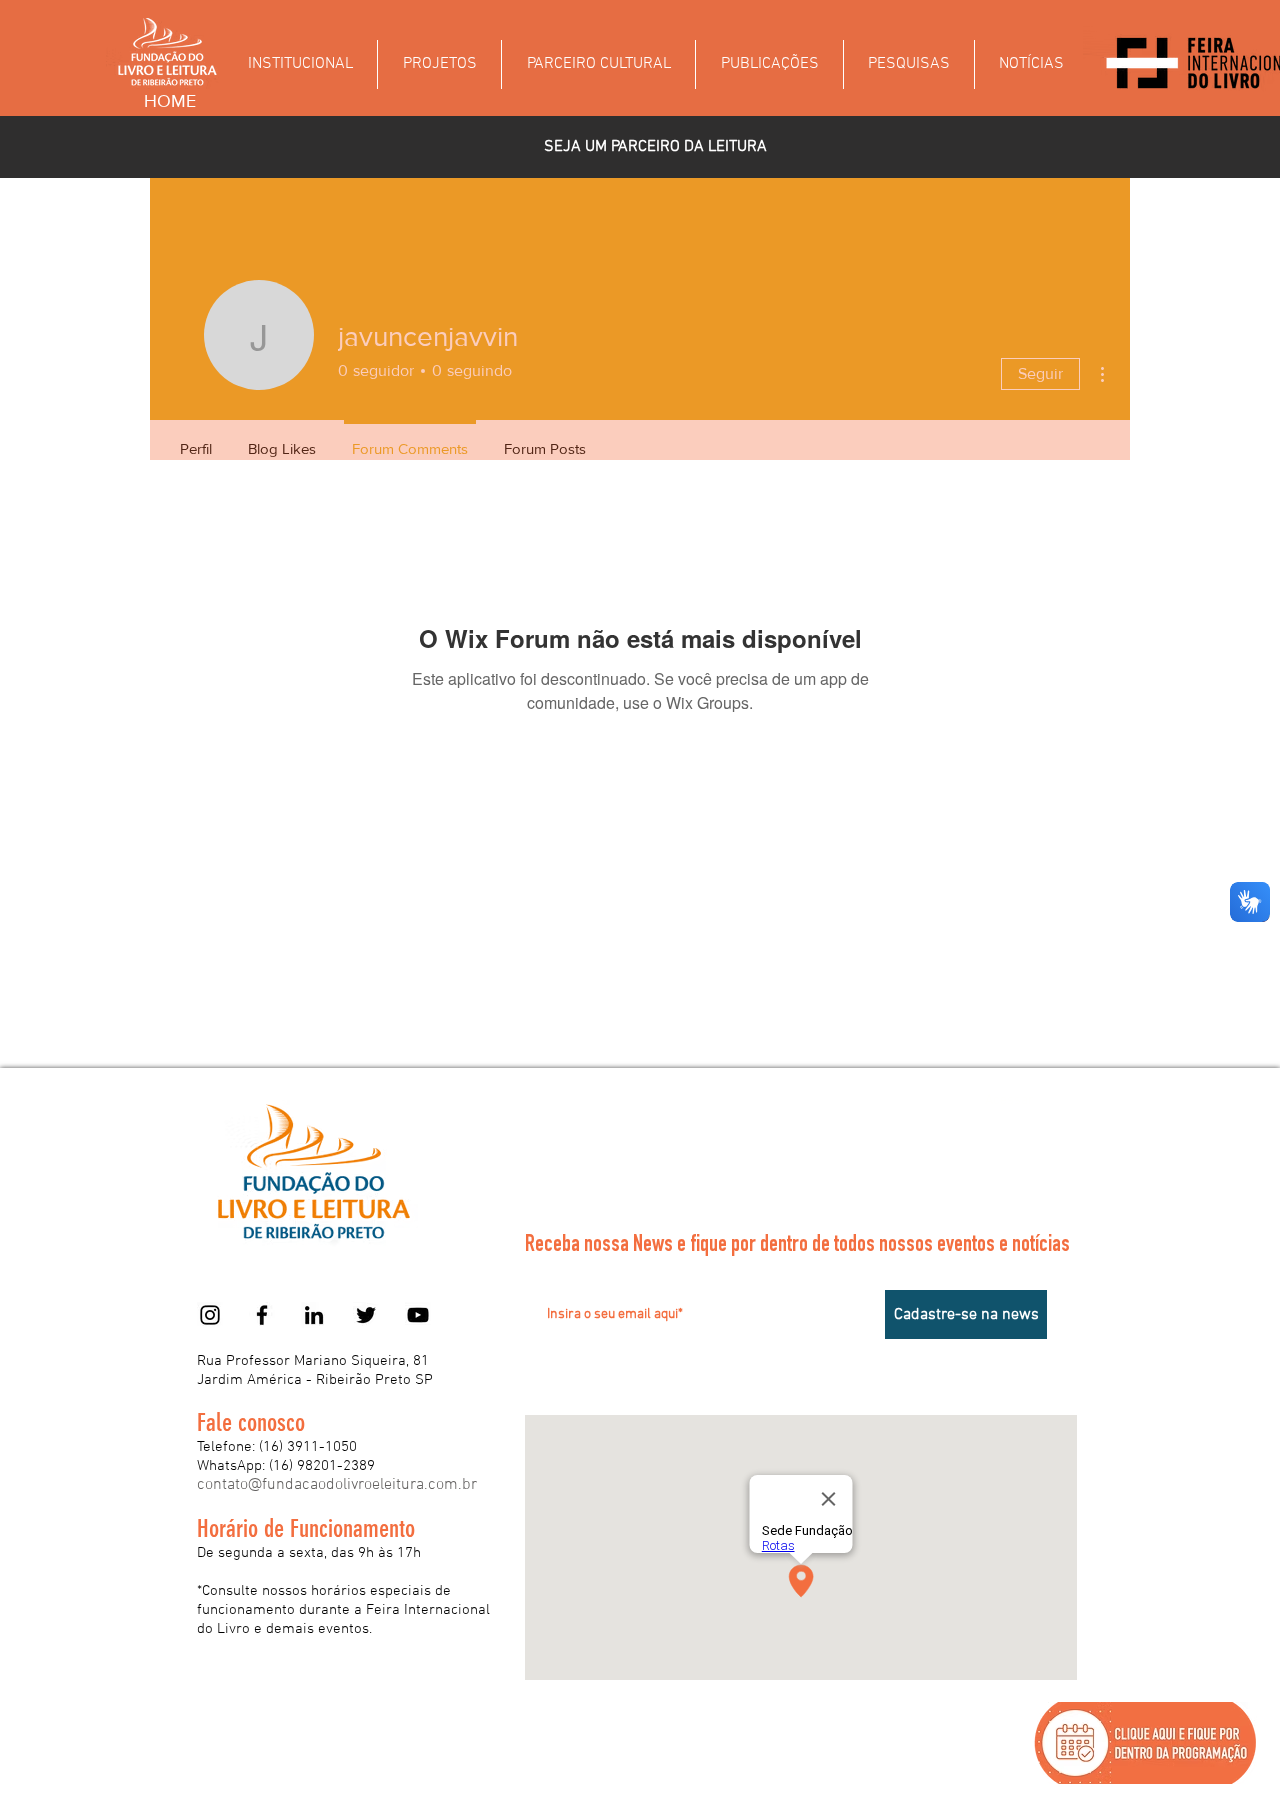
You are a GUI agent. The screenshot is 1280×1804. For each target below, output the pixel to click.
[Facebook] (262, 1315)
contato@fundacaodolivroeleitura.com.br (337, 1485)
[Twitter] (366, 1315)
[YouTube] (418, 1315)
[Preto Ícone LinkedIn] (314, 1315)
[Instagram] (210, 1315)
